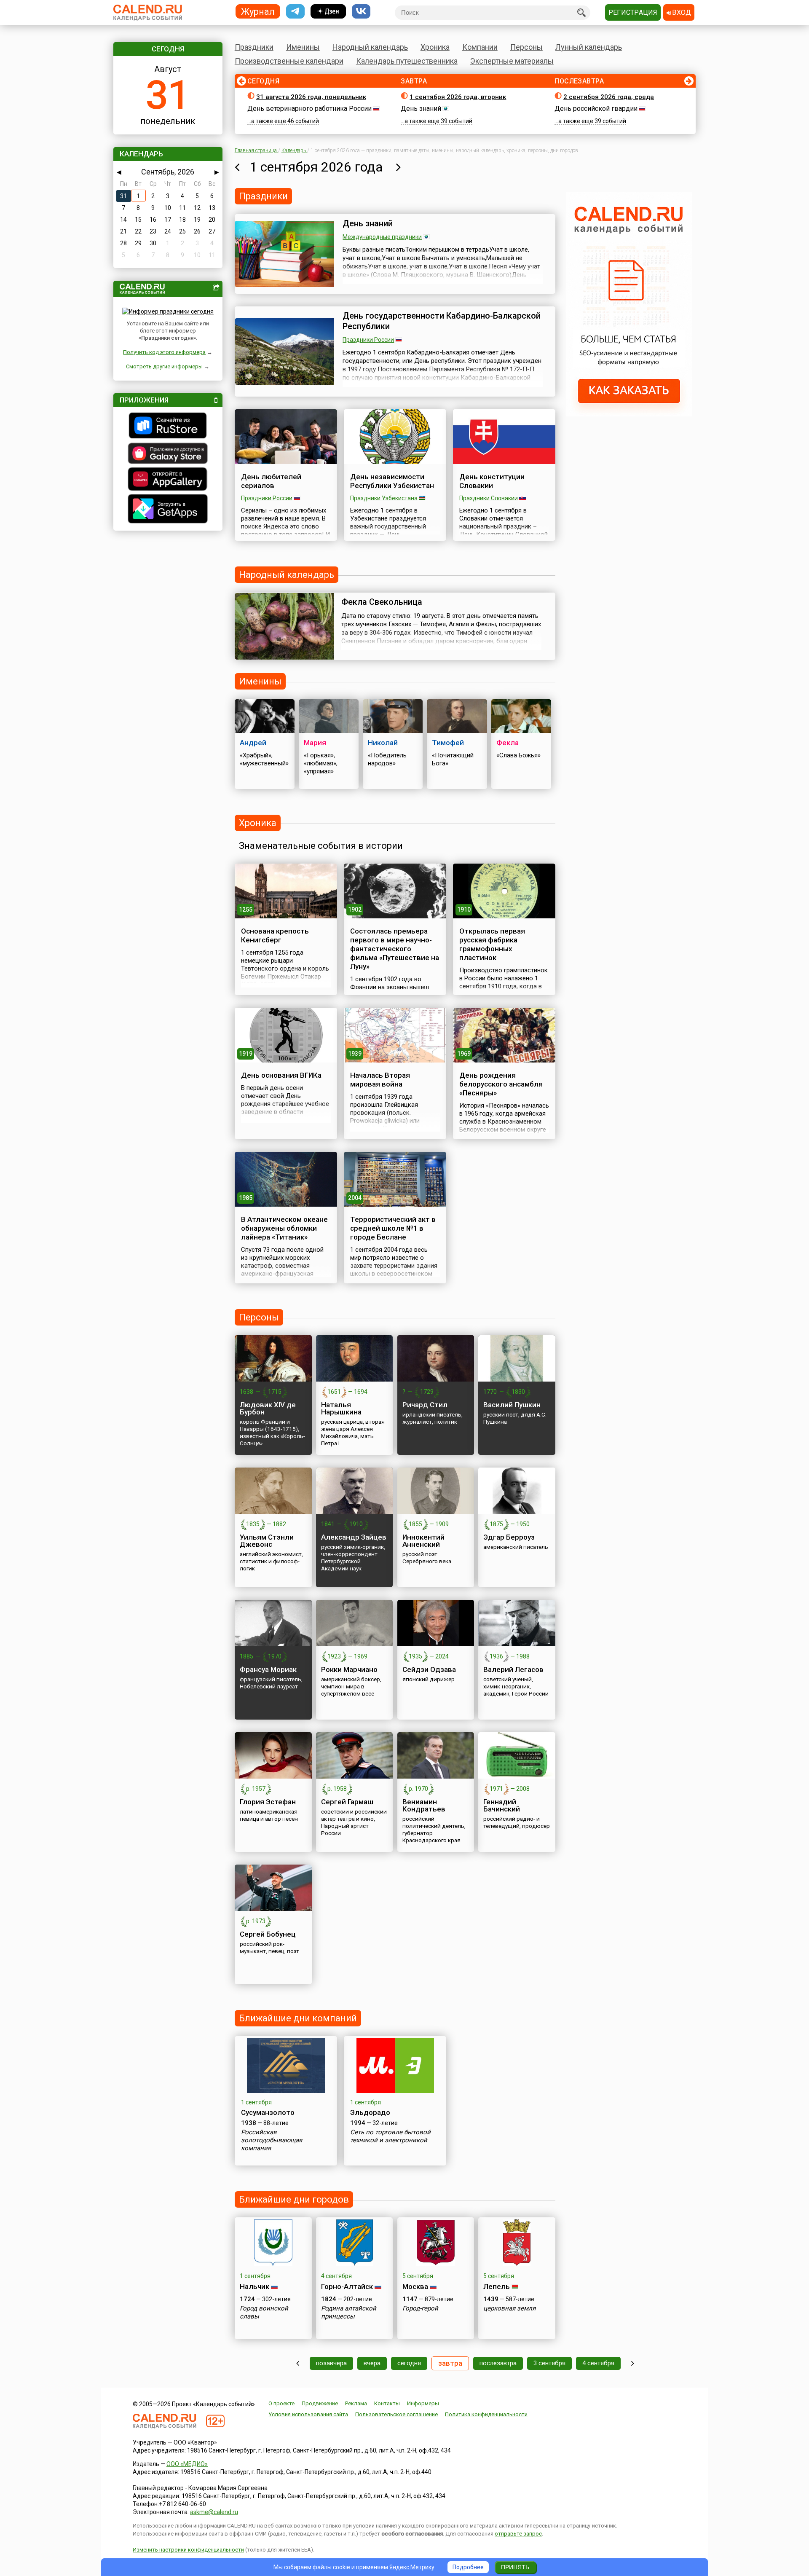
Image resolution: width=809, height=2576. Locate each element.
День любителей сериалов (271, 481)
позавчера (331, 2363)
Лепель (497, 2286)
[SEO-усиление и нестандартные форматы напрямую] (629, 414)
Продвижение (320, 2403)
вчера (372, 2363)
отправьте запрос (518, 2534)
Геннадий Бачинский (502, 1805)
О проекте (281, 2403)
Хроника (435, 47)
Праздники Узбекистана (384, 498)
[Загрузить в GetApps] (168, 510)
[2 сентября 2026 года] (398, 167)
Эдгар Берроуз (509, 1537)
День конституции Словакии (492, 481)
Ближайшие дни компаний (298, 2018)
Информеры (423, 2403)
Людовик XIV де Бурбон (268, 1408)
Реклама (356, 2403)
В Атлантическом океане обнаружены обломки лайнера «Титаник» (284, 1228)
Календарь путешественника (407, 61)
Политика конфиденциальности (486, 2414)
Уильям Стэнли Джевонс (267, 1541)
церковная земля (509, 2308)
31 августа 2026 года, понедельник (311, 97)
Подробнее (468, 2567)
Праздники (254, 47)
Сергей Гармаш (347, 1802)
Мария (315, 743)
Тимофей (448, 743)
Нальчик (254, 2286)
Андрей (253, 743)
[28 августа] (298, 2363)
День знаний (421, 109)
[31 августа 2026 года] (237, 167)
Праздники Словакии (489, 498)
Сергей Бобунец (268, 1934)
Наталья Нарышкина (341, 1408)
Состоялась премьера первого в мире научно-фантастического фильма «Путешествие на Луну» (395, 949)
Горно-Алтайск (347, 2286)
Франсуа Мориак (268, 1669)
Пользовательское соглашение (396, 2414)
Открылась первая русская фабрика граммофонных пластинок (492, 944)
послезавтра (498, 2363)
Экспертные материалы (512, 61)
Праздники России (368, 340)
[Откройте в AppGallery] (168, 480)
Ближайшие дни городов (294, 2199)
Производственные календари (289, 61)
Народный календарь (370, 47)
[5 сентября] (633, 2363)
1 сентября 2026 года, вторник (458, 97)
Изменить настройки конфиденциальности (188, 2550)
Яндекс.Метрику (412, 2567)
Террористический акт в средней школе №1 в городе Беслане (393, 1228)
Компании (480, 47)
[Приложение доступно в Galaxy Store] (168, 454)
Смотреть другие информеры (164, 366)
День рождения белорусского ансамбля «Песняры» (501, 1084)
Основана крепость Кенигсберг (275, 935)
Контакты (387, 2403)
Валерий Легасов (513, 1669)
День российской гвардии (596, 109)
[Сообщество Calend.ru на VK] (361, 12)
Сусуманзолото (268, 2112)
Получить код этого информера (164, 352)
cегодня (409, 2363)
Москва (415, 2286)
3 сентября (549, 2363)
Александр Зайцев (354, 1537)
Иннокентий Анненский (423, 1541)
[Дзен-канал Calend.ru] (328, 12)
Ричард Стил (425, 1405)
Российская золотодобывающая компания (272, 2140)
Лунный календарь (589, 47)
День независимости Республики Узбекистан (392, 481)
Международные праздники (382, 237)
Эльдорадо (370, 2112)
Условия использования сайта (308, 2414)
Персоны (526, 47)
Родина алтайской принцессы (349, 2312)
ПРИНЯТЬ (515, 2567)
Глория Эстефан (268, 1802)
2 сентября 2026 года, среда (609, 97)
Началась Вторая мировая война (380, 1080)
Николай (383, 743)
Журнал (258, 11)
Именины (303, 47)
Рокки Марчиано (349, 1669)
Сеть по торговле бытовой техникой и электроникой (390, 2136)
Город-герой (420, 2308)
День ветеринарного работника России (309, 109)
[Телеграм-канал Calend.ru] (295, 12)
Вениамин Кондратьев (424, 1805)
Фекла (508, 743)
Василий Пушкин (512, 1405)
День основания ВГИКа (281, 1075)
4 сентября (598, 2363)
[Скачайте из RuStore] (168, 427)
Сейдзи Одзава (429, 1669)
